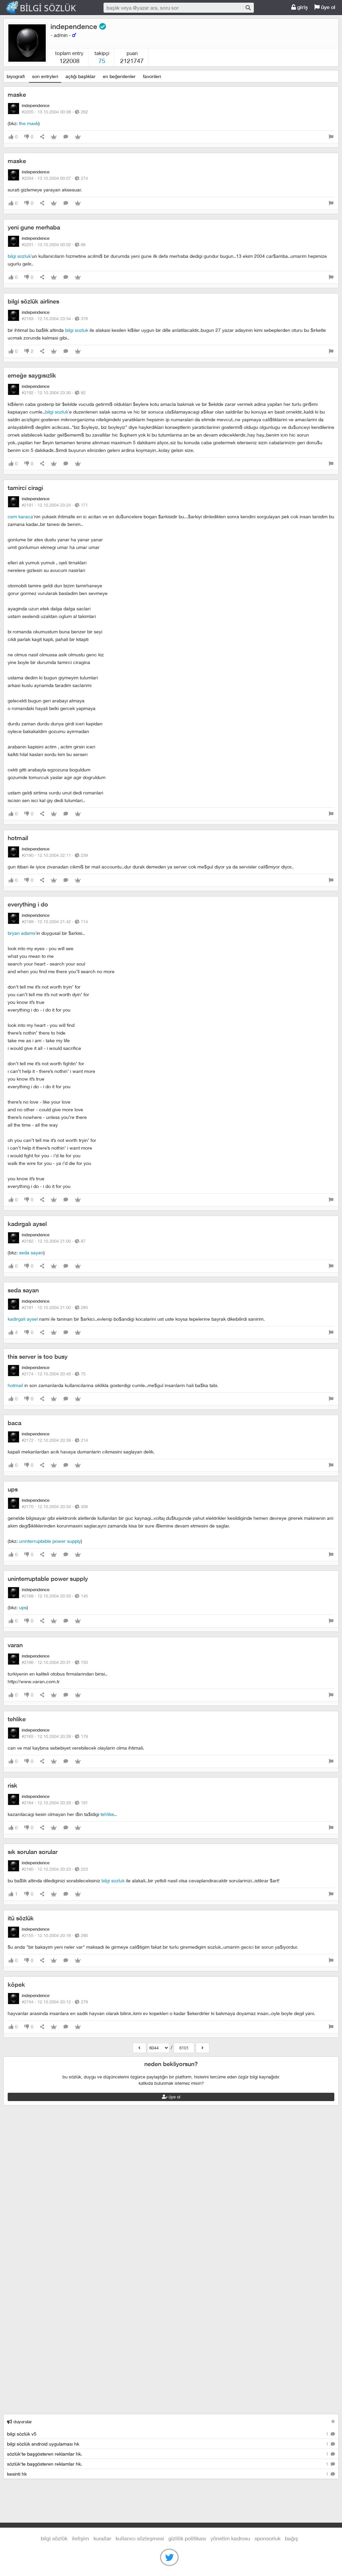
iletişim (80, 2538)
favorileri (152, 76)
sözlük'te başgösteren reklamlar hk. (168, 2454)
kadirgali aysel (23, 1319)
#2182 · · (54, 1241)
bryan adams (22, 933)
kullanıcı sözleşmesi (140, 2538)
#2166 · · (55, 1662)
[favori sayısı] (54, 137)
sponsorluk (268, 2538)
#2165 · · (55, 1736)
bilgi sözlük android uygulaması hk (168, 2444)
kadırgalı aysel (27, 1224)
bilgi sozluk (19, 256)
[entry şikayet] (331, 137)
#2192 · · (54, 393)
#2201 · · (54, 244)
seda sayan (31, 1252)
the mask (29, 123)
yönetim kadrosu (230, 2538)
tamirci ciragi (25, 488)
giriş (302, 7)
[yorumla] (66, 137)
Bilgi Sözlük (47, 8)
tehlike (17, 1719)
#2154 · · (55, 2002)
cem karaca (20, 516)
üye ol (327, 7)
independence (75, 27)
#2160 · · (55, 1869)
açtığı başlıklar (80, 76)
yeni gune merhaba (34, 227)
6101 (184, 2048)
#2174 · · (54, 1374)
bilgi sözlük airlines (33, 301)
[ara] (248, 8)
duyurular (22, 2422)
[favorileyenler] (78, 137)
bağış (291, 2538)
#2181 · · (55, 1307)
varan (15, 1645)
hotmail (18, 838)
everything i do (28, 904)
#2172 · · (55, 1440)
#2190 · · (55, 855)
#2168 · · (55, 1596)
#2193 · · (55, 318)
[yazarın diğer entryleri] (139, 2048)
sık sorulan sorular (33, 1852)
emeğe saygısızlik (32, 375)
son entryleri (45, 76)
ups (13, 1489)
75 (102, 61)
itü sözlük (21, 1918)
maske (17, 95)
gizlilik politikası (187, 2538)
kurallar (102, 2538)
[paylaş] (42, 137)
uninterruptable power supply (50, 1541)
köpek (16, 1985)
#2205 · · (55, 112)
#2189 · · (55, 921)
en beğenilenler (119, 76)
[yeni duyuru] (333, 2421)
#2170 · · (55, 1506)
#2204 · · (55, 178)
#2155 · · (55, 1935)
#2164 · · (55, 1803)
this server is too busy (38, 1357)
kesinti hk (168, 2474)
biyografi (16, 76)
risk (13, 1785)
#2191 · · (55, 505)
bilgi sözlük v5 (168, 2434)
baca (15, 1423)
